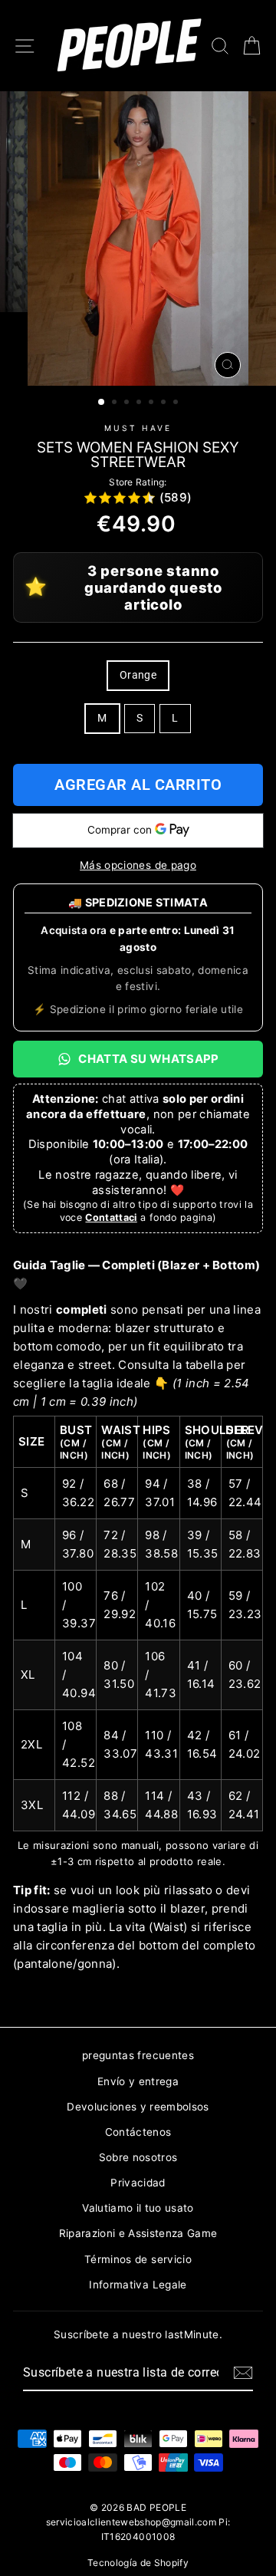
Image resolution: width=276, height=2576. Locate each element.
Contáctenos (138, 2132)
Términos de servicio (138, 2259)
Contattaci (111, 1217)
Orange (138, 675)
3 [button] (128, 403)
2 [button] (116, 403)
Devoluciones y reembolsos (138, 2107)
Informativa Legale (138, 2285)
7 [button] (177, 403)
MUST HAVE (138, 428)
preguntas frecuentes (138, 2055)
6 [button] (165, 403)
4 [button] (140, 403)
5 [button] (153, 403)
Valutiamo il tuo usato (138, 2208)
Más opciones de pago (138, 865)
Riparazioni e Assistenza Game (138, 2233)
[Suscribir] (243, 2373)
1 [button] (102, 403)
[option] (138, 239)
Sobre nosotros (138, 2157)
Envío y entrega (138, 2081)
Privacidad (138, 2183)
